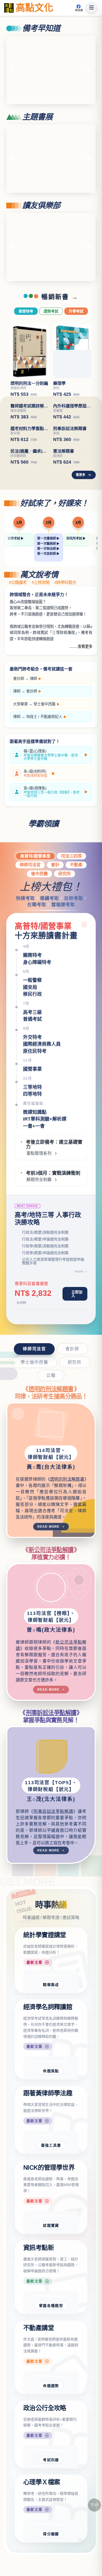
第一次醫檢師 (47, 598)
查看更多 (85, 700)
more (79, 1325)
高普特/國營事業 (35, 910)
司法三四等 (71, 910)
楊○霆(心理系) (51, 809)
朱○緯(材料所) (35, 827)
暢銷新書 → (60, 297)
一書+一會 (34, 1180)
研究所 (65, 928)
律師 (33, 732)
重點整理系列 (39, 1207)
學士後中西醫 (44, 758)
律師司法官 (30, 919)
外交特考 (32, 1091)
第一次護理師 (47, 592)
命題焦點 (51, 2125)
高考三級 (32, 1066)
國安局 (30, 1041)
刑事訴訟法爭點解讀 (51, 1767)
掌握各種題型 (51, 2359)
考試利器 (51, 2514)
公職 (51, 1429)
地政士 (32, 771)
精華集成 (51, 2039)
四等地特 (32, 1148)
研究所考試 (75, 592)
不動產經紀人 (51, 771)
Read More (49, 1581)
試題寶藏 (51, 2279)
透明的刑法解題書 (51, 1443)
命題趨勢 (51, 2439)
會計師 (19, 732)
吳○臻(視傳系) (52, 846)
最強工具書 (51, 2199)
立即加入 (77, 1348)
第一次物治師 (47, 603)
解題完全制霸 (39, 1234)
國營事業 (32, 1123)
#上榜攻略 (41, 637)
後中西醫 (39, 928)
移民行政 (32, 1048)
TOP (95, 2505)
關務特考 (32, 1009)
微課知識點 (35, 1166)
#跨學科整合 (65, 637)
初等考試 (14, 592)
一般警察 (32, 1034)
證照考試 (51, 311)
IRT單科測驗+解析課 (45, 1173)
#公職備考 (18, 637)
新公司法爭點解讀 (51, 1604)
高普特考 (26, 311)
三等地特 (32, 1141)
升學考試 (76, 311)
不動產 (76, 919)
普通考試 (32, 1073)
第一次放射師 (47, 608)
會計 (55, 919)
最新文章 (35, 2016)
